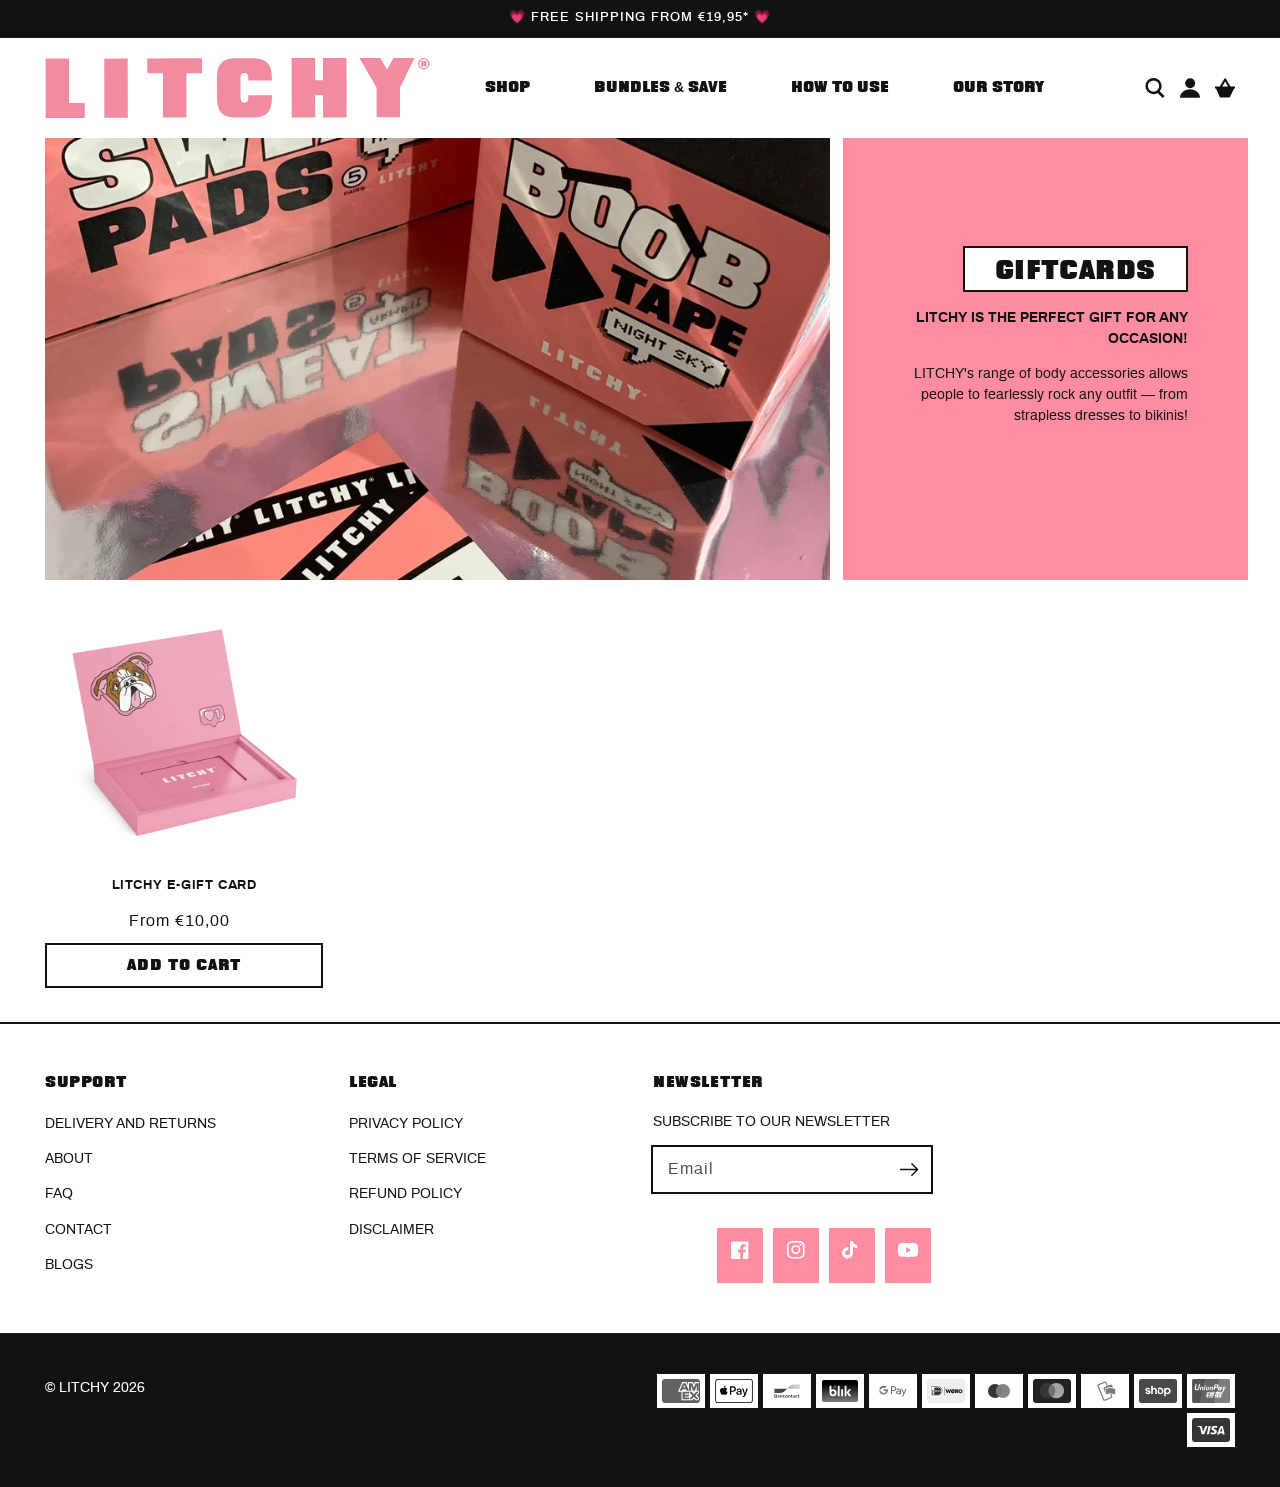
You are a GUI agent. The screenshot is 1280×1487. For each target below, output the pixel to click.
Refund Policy (405, 1194)
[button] (1155, 88)
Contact (78, 1230)
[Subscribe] (909, 1169)
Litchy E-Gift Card (184, 885)
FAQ (59, 1194)
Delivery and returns (130, 1124)
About (69, 1159)
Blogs (69, 1265)
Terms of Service (417, 1159)
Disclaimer (391, 1230)
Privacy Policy (406, 1124)
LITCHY (84, 1388)
